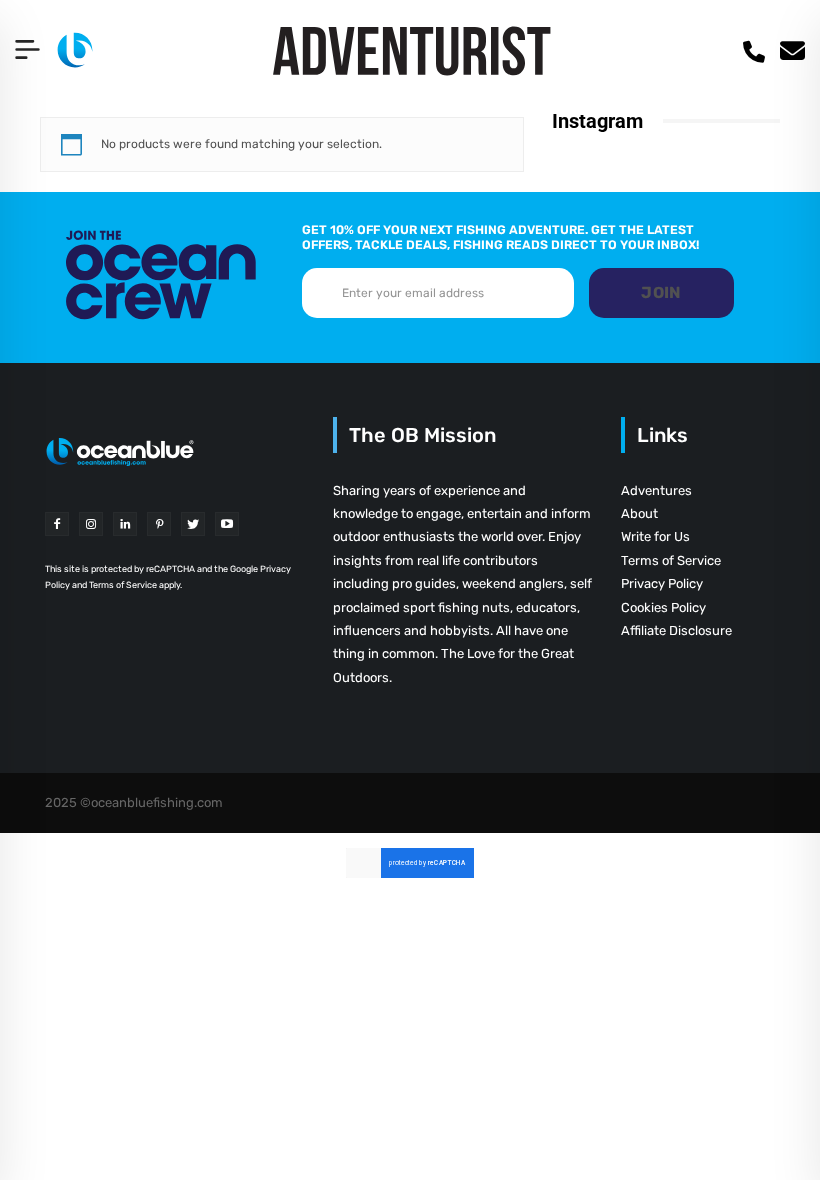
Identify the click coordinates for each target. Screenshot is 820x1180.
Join (661, 292)
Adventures (656, 490)
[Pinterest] (159, 524)
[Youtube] (227, 524)
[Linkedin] (125, 524)
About (639, 513)
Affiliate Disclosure (676, 630)
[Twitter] (193, 524)
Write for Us (655, 536)
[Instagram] (91, 524)
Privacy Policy (662, 583)
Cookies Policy (663, 607)
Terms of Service (671, 560)
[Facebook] (57, 524)
